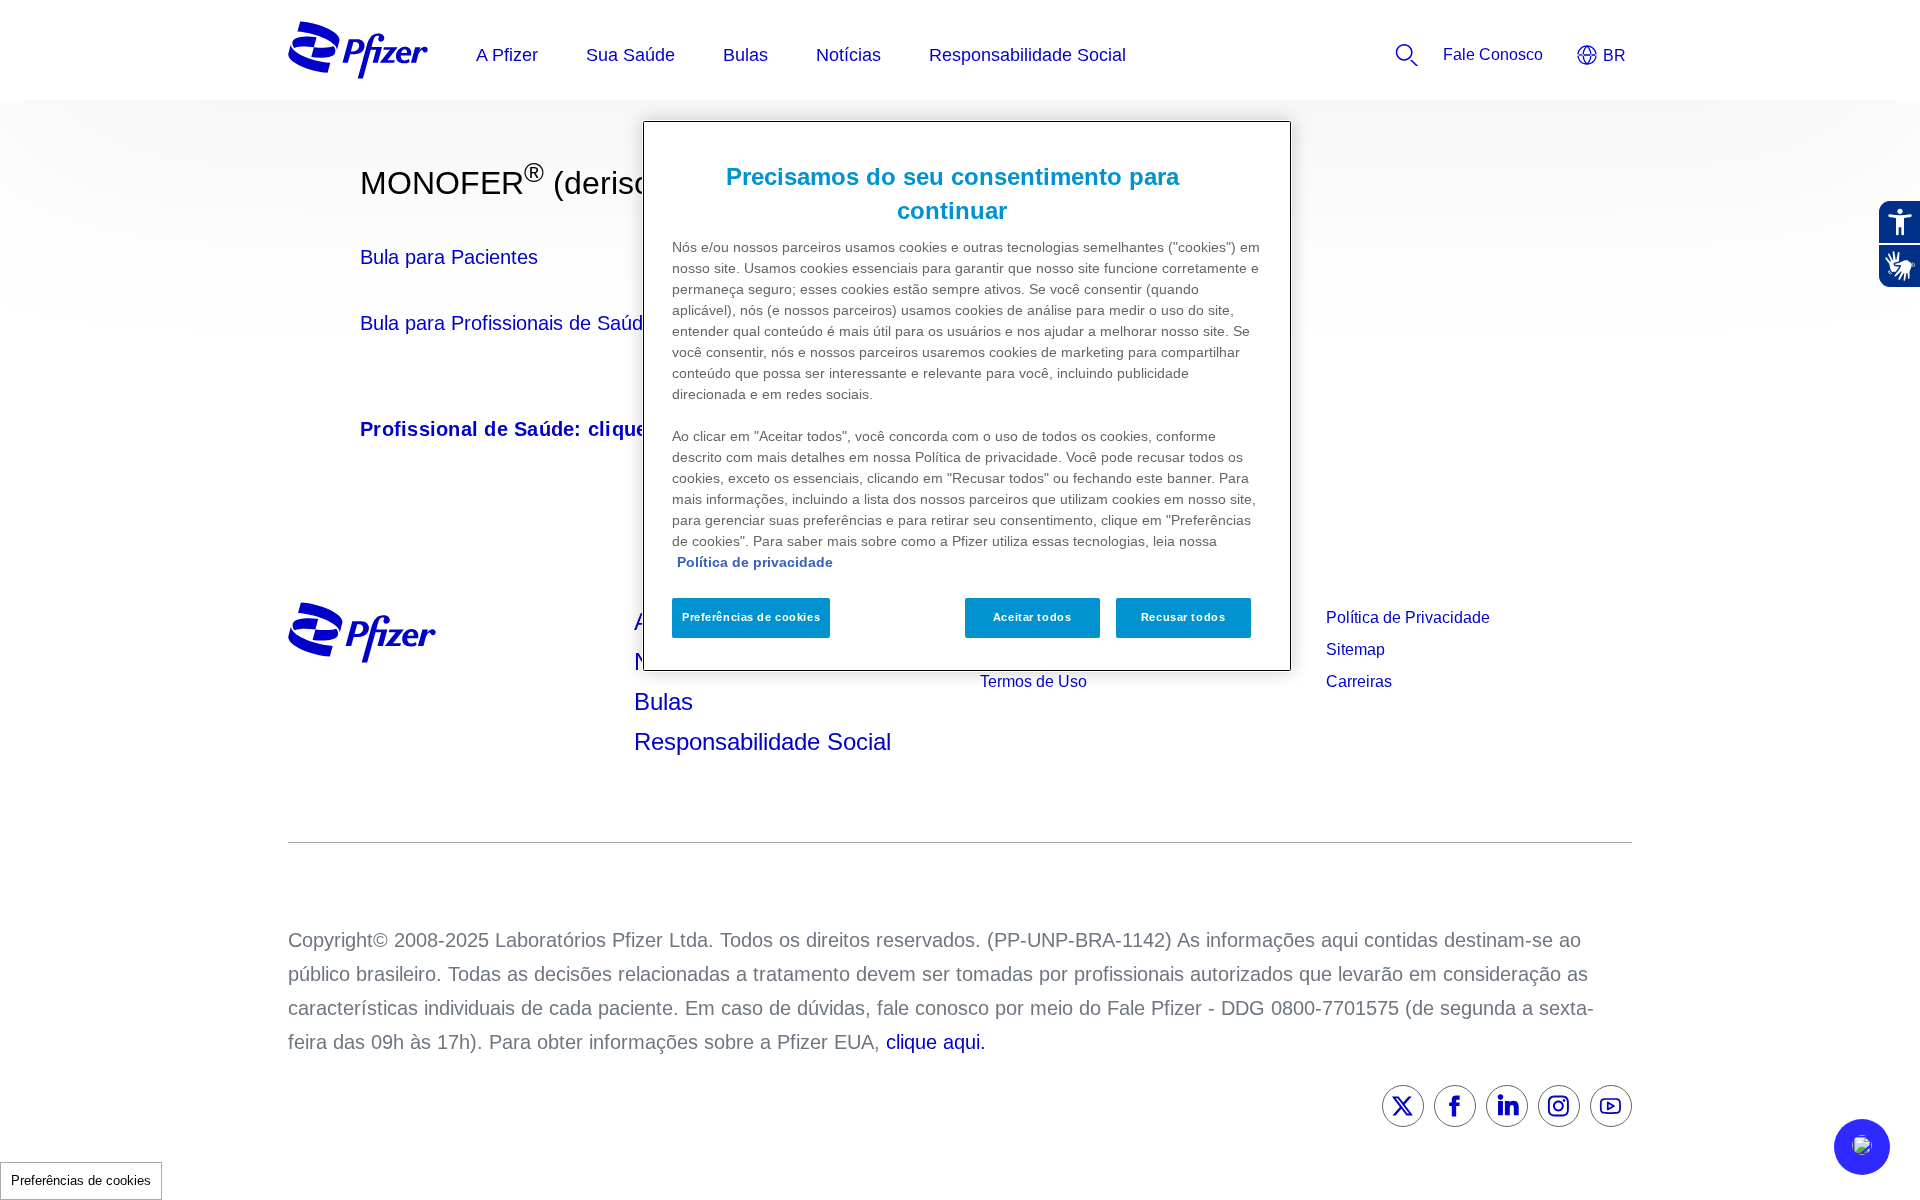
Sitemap (1355, 649)
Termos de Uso (1033, 681)
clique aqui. (936, 1042)
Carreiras (1359, 681)
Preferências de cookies (81, 1180)
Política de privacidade (755, 562)
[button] (1862, 1147)
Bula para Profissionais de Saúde (507, 323)
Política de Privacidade (1408, 617)
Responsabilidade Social (762, 741)
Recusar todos (1183, 617)
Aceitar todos (1032, 617)
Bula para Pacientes (449, 257)
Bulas (667, 701)
